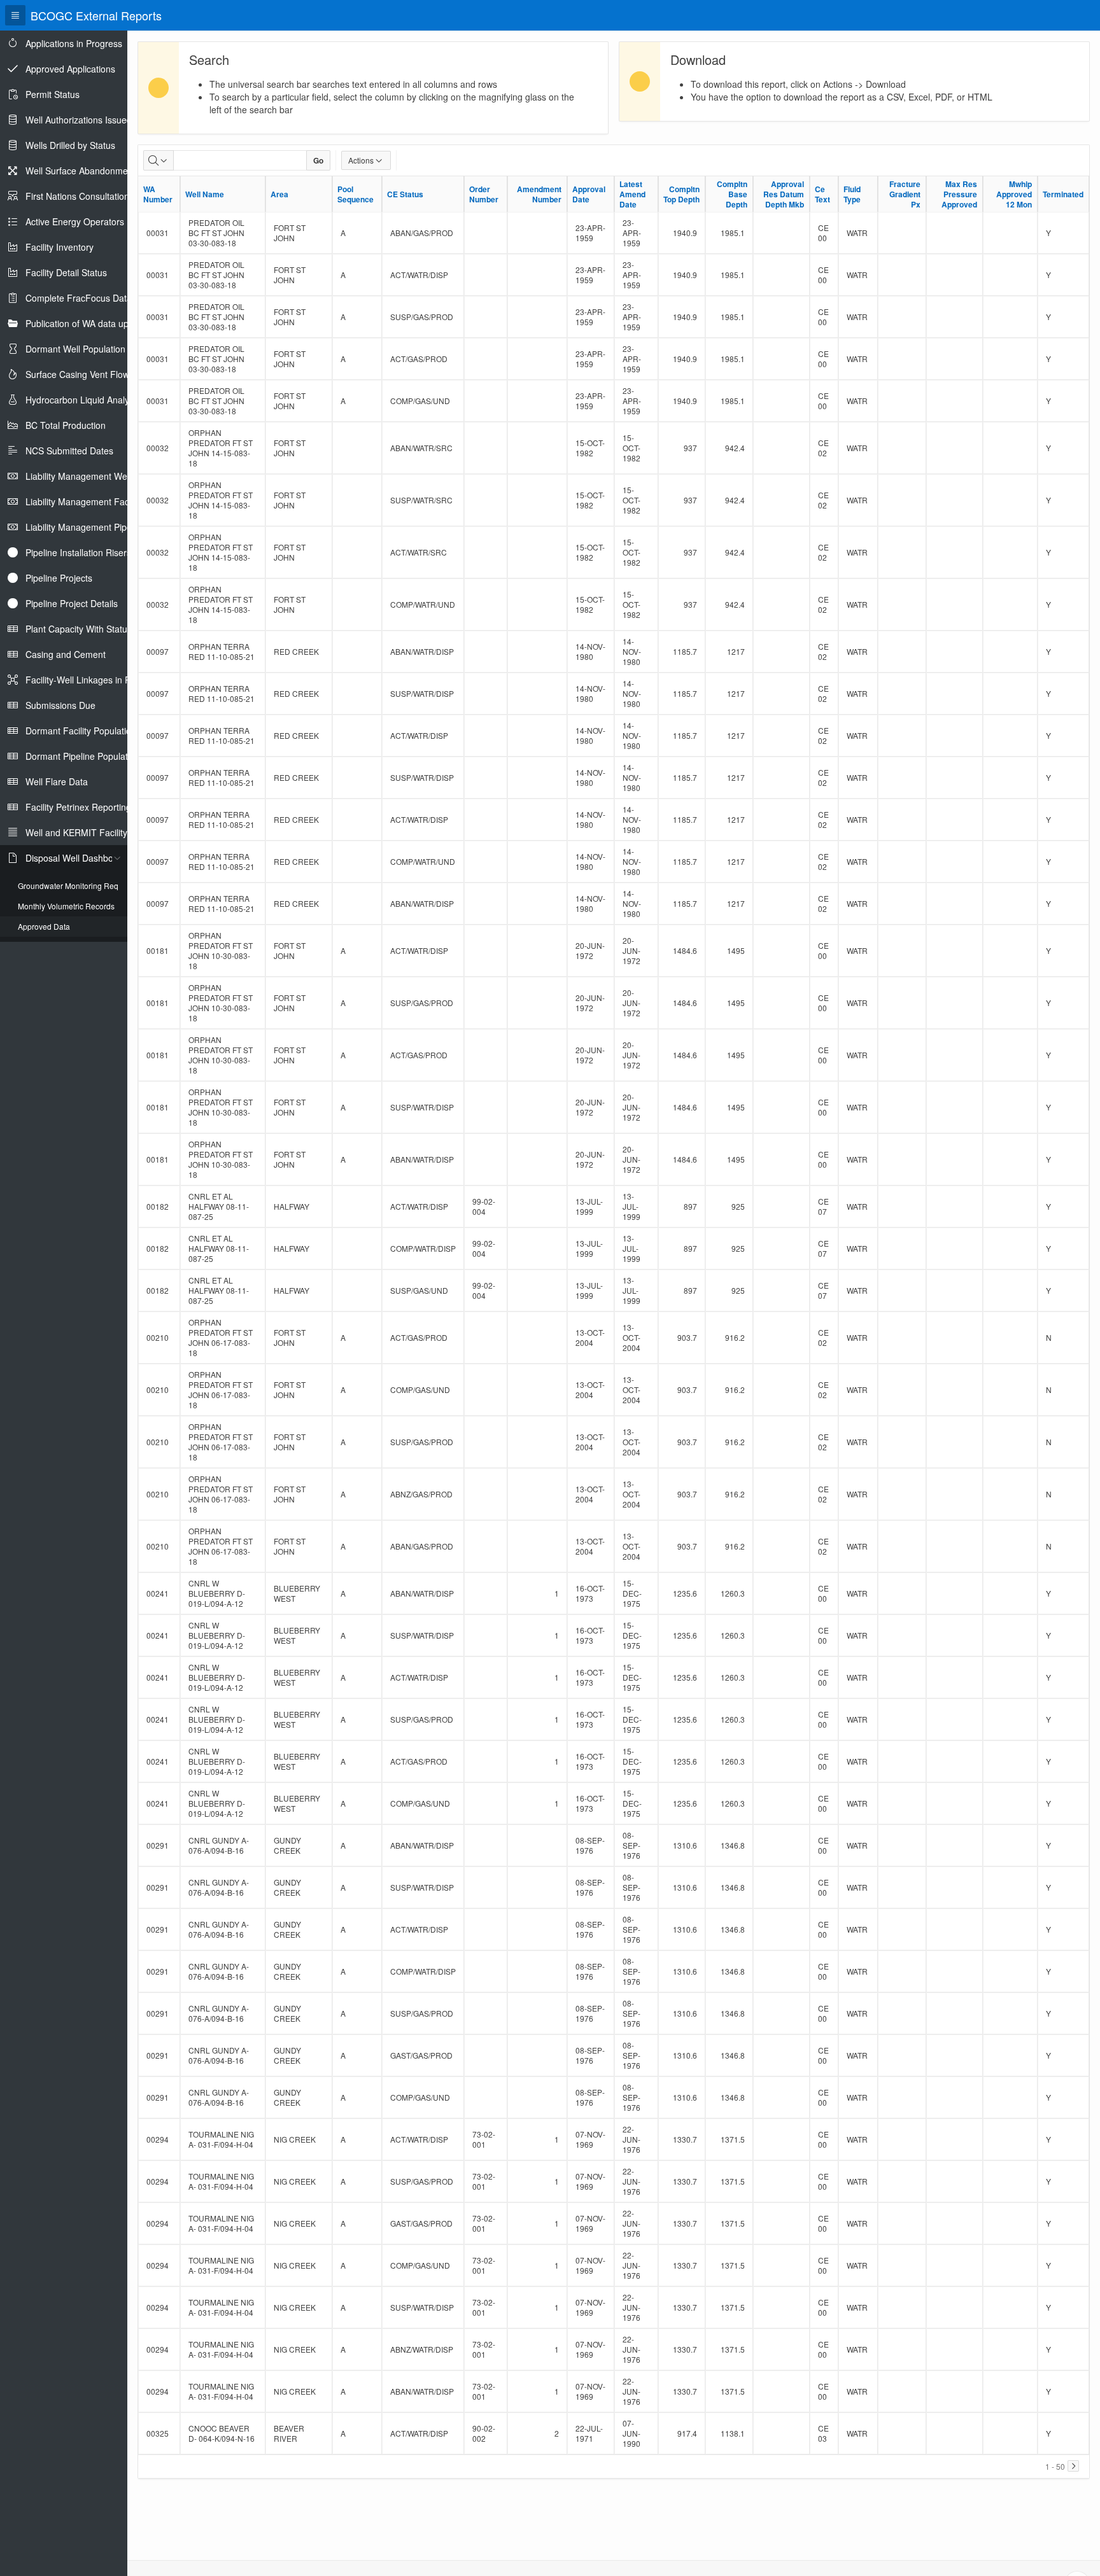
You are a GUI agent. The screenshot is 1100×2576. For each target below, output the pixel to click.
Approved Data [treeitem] (44, 926)
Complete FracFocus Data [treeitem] (79, 298)
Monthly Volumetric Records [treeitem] (66, 906)
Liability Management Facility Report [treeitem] (99, 501)
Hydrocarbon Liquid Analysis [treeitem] (83, 400)
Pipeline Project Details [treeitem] (72, 603)
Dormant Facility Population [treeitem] (81, 731)
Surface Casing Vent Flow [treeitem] (77, 374)
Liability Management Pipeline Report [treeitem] (101, 527)
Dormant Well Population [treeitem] (75, 349)
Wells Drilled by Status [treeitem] (70, 145)
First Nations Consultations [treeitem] (80, 196)
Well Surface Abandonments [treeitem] (83, 171)
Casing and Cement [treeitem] (66, 654)
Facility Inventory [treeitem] (60, 247)
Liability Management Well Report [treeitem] (93, 476)
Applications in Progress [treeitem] (74, 43)
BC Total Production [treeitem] (66, 425)
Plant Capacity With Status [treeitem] (79, 629)
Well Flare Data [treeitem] (57, 781)
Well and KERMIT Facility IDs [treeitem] (84, 832)
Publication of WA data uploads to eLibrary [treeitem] (111, 323)
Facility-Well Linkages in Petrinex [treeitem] (92, 680)
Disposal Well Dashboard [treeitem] (76, 858)
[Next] (1073, 2466)
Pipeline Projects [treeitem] (59, 578)
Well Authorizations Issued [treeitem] (79, 120)
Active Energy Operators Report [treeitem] (90, 221)
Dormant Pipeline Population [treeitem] (83, 756)
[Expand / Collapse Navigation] (15, 15)
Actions (361, 160)
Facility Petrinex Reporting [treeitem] (78, 807)
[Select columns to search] (159, 160)
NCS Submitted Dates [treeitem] (69, 451)
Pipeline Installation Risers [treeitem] (78, 552)
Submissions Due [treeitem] (60, 705)
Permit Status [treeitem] (53, 94)
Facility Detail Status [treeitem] (66, 272)
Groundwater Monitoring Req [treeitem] (68, 885)
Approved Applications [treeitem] (70, 69)
